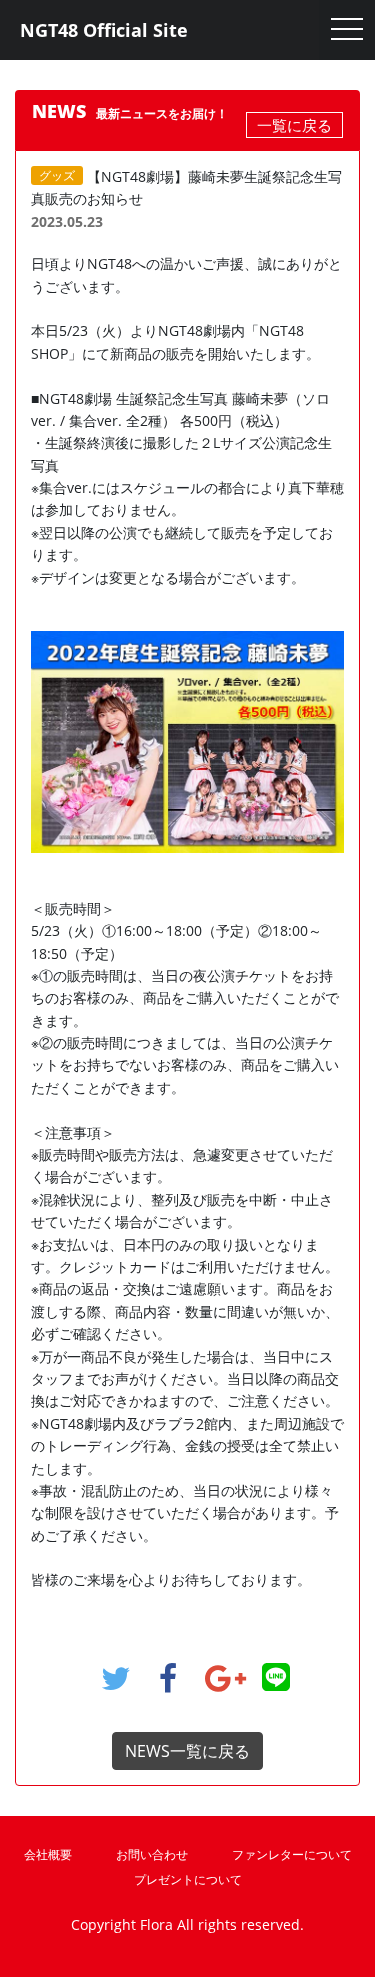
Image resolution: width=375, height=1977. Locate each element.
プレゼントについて (188, 1879)
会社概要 (48, 1854)
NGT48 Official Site (104, 30)
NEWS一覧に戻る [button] (187, 1751)
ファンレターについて (292, 1854)
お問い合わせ (152, 1854)
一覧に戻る (294, 125)
